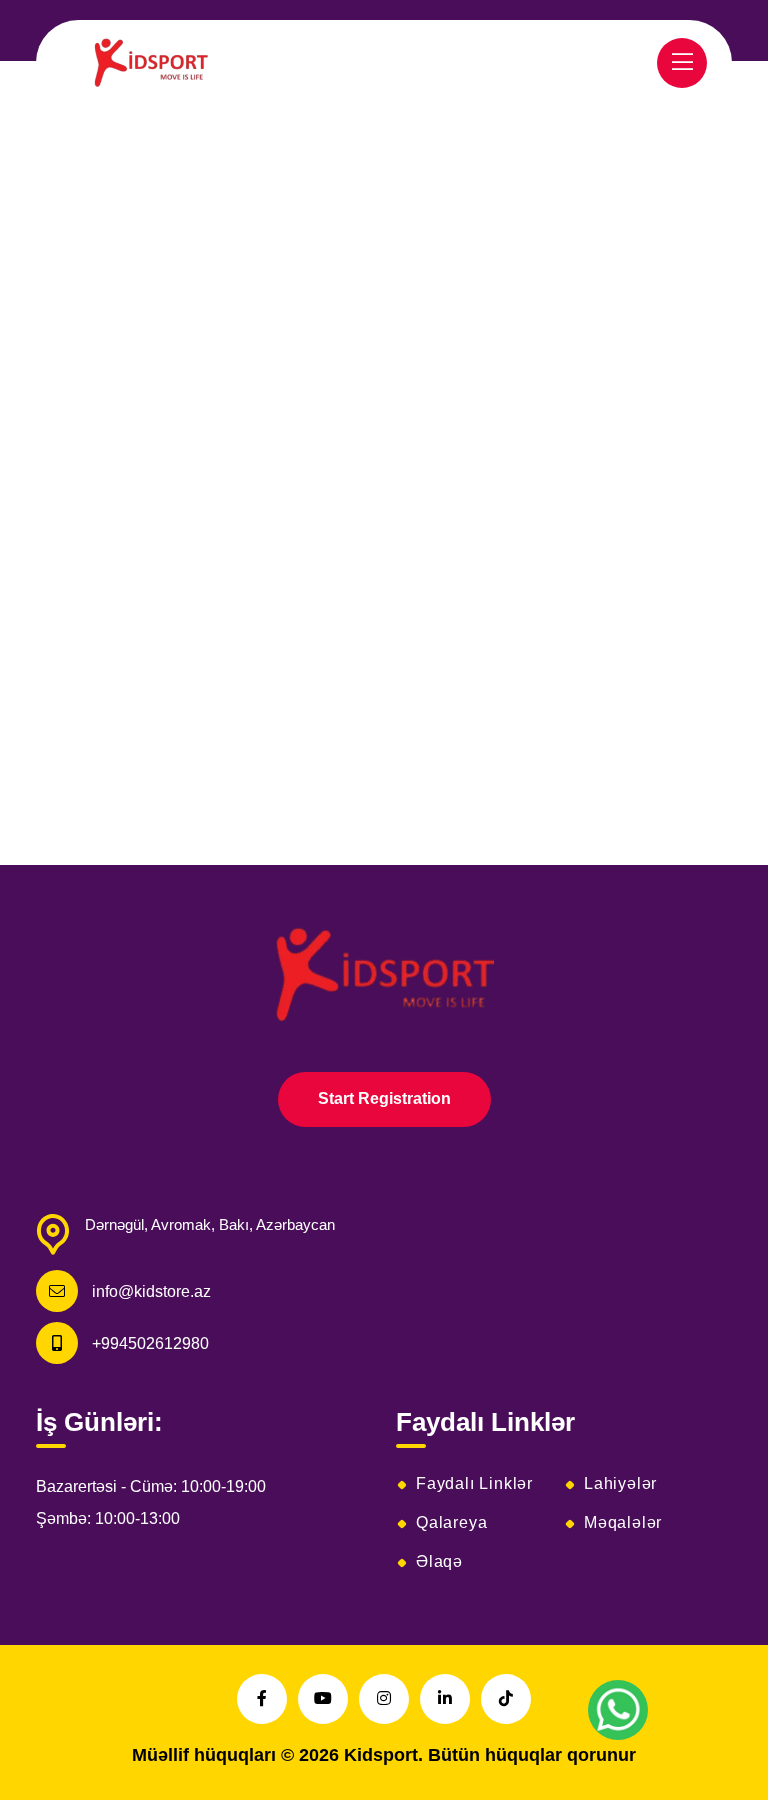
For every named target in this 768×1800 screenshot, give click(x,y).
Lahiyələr (620, 1484)
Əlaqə (439, 1562)
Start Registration (384, 1098)
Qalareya (451, 1523)
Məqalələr (623, 1523)
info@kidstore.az (151, 1291)
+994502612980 (150, 1343)
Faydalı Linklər (474, 1484)
